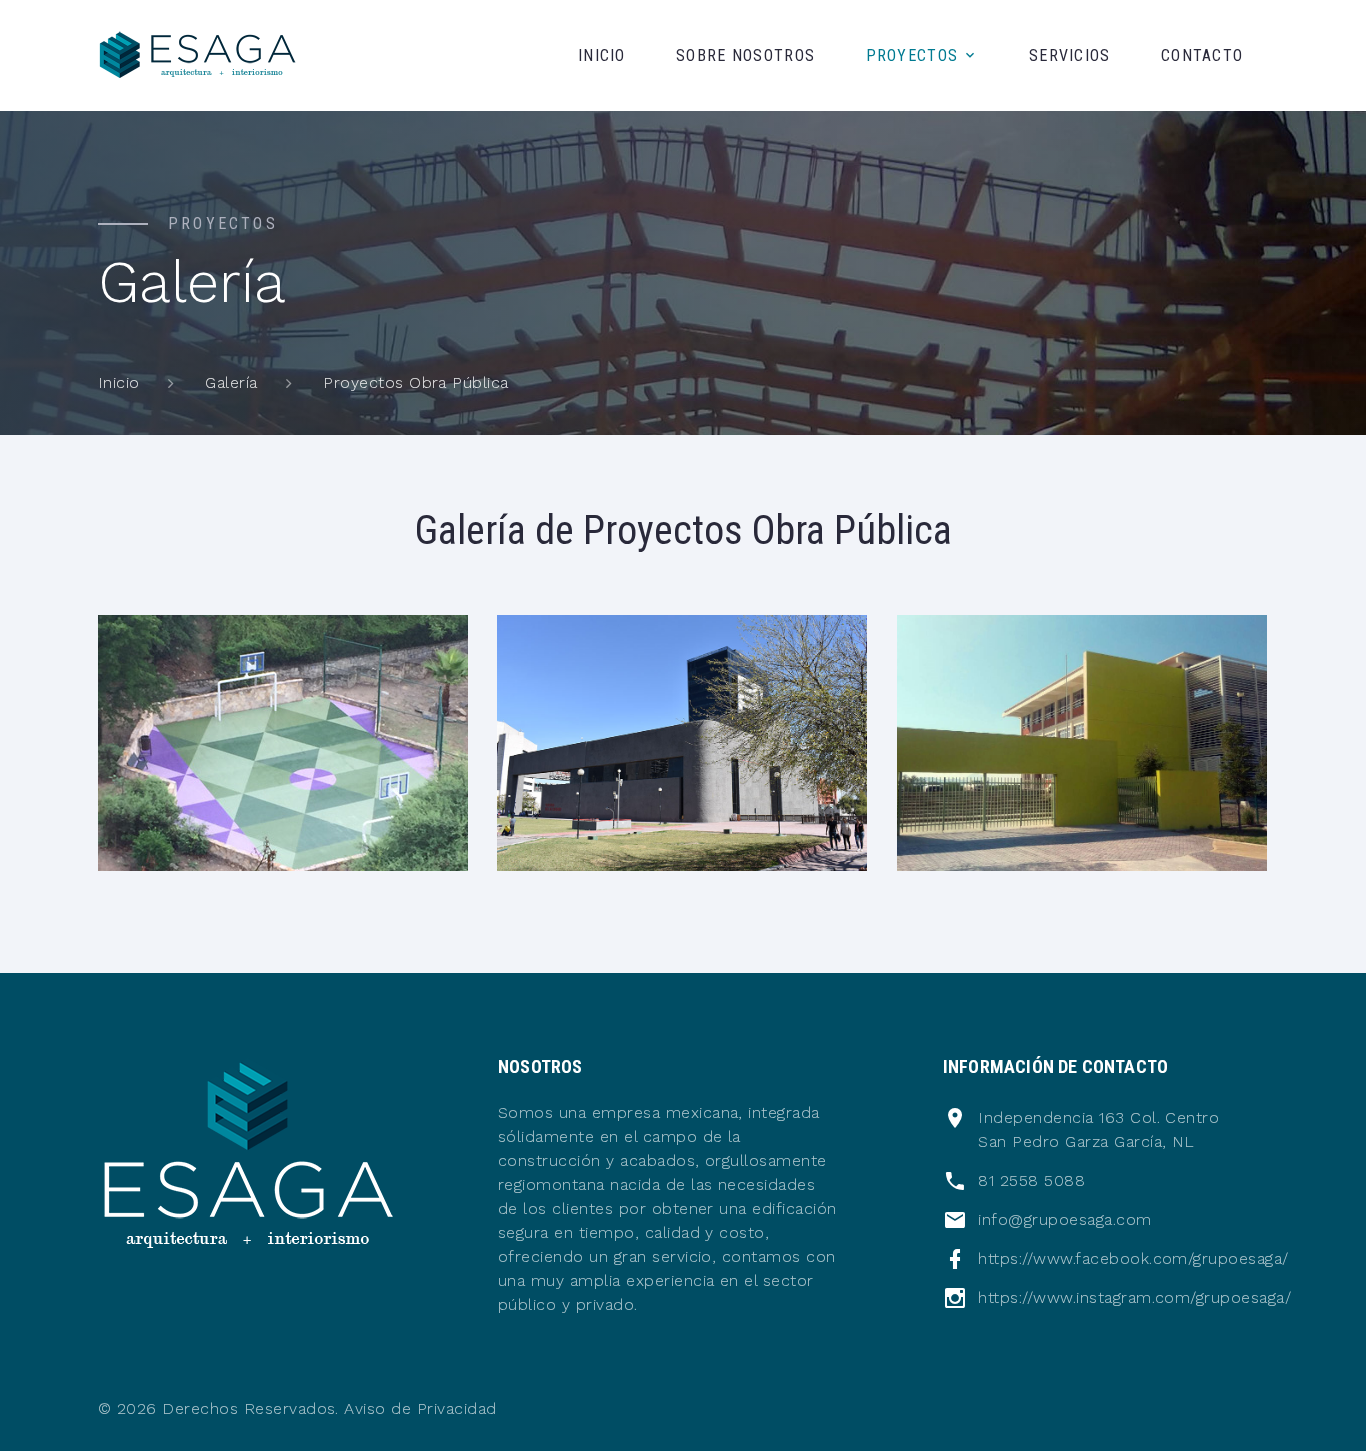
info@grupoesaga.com (1064, 1219)
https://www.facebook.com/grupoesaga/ (1133, 1258)
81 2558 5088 (1031, 1180)
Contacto (1202, 55)
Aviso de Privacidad (420, 1408)
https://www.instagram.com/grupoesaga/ (1134, 1297)
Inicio (602, 55)
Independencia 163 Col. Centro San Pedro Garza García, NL (1098, 1129)
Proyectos (912, 55)
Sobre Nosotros (745, 55)
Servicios (1070, 55)
